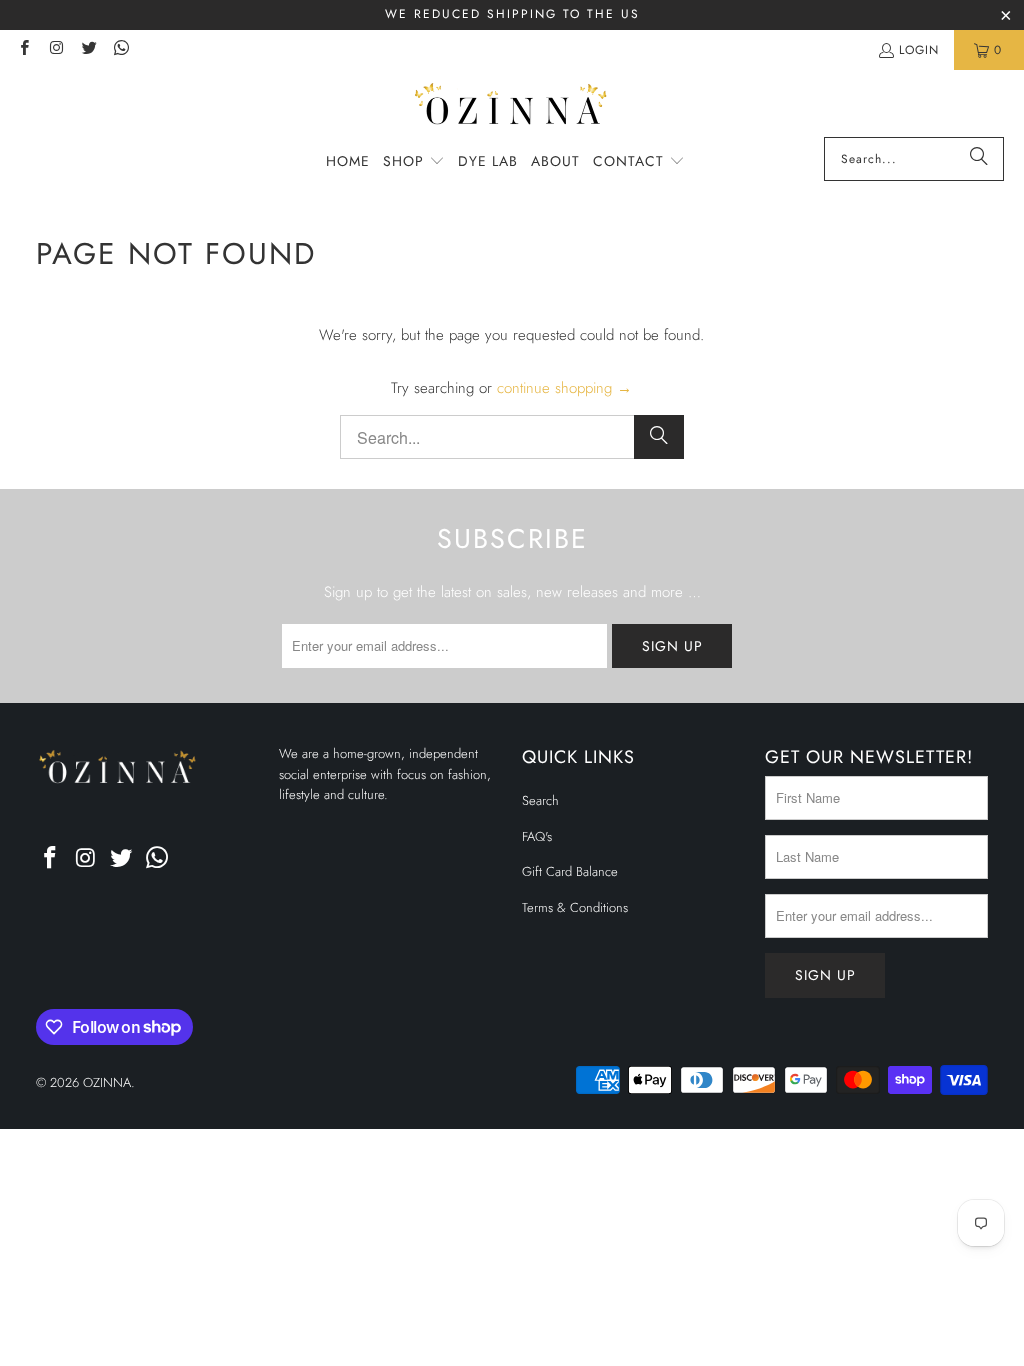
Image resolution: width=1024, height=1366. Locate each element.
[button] (414, 162)
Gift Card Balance (570, 871)
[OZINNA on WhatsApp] (120, 50)
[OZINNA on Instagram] (55, 50)
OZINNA (107, 1082)
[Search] (979, 159)
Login (919, 50)
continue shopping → (564, 388)
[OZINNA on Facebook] (23, 50)
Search (540, 800)
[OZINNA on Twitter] (88, 50)
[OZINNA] (512, 108)
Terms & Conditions (575, 907)
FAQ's (537, 836)
